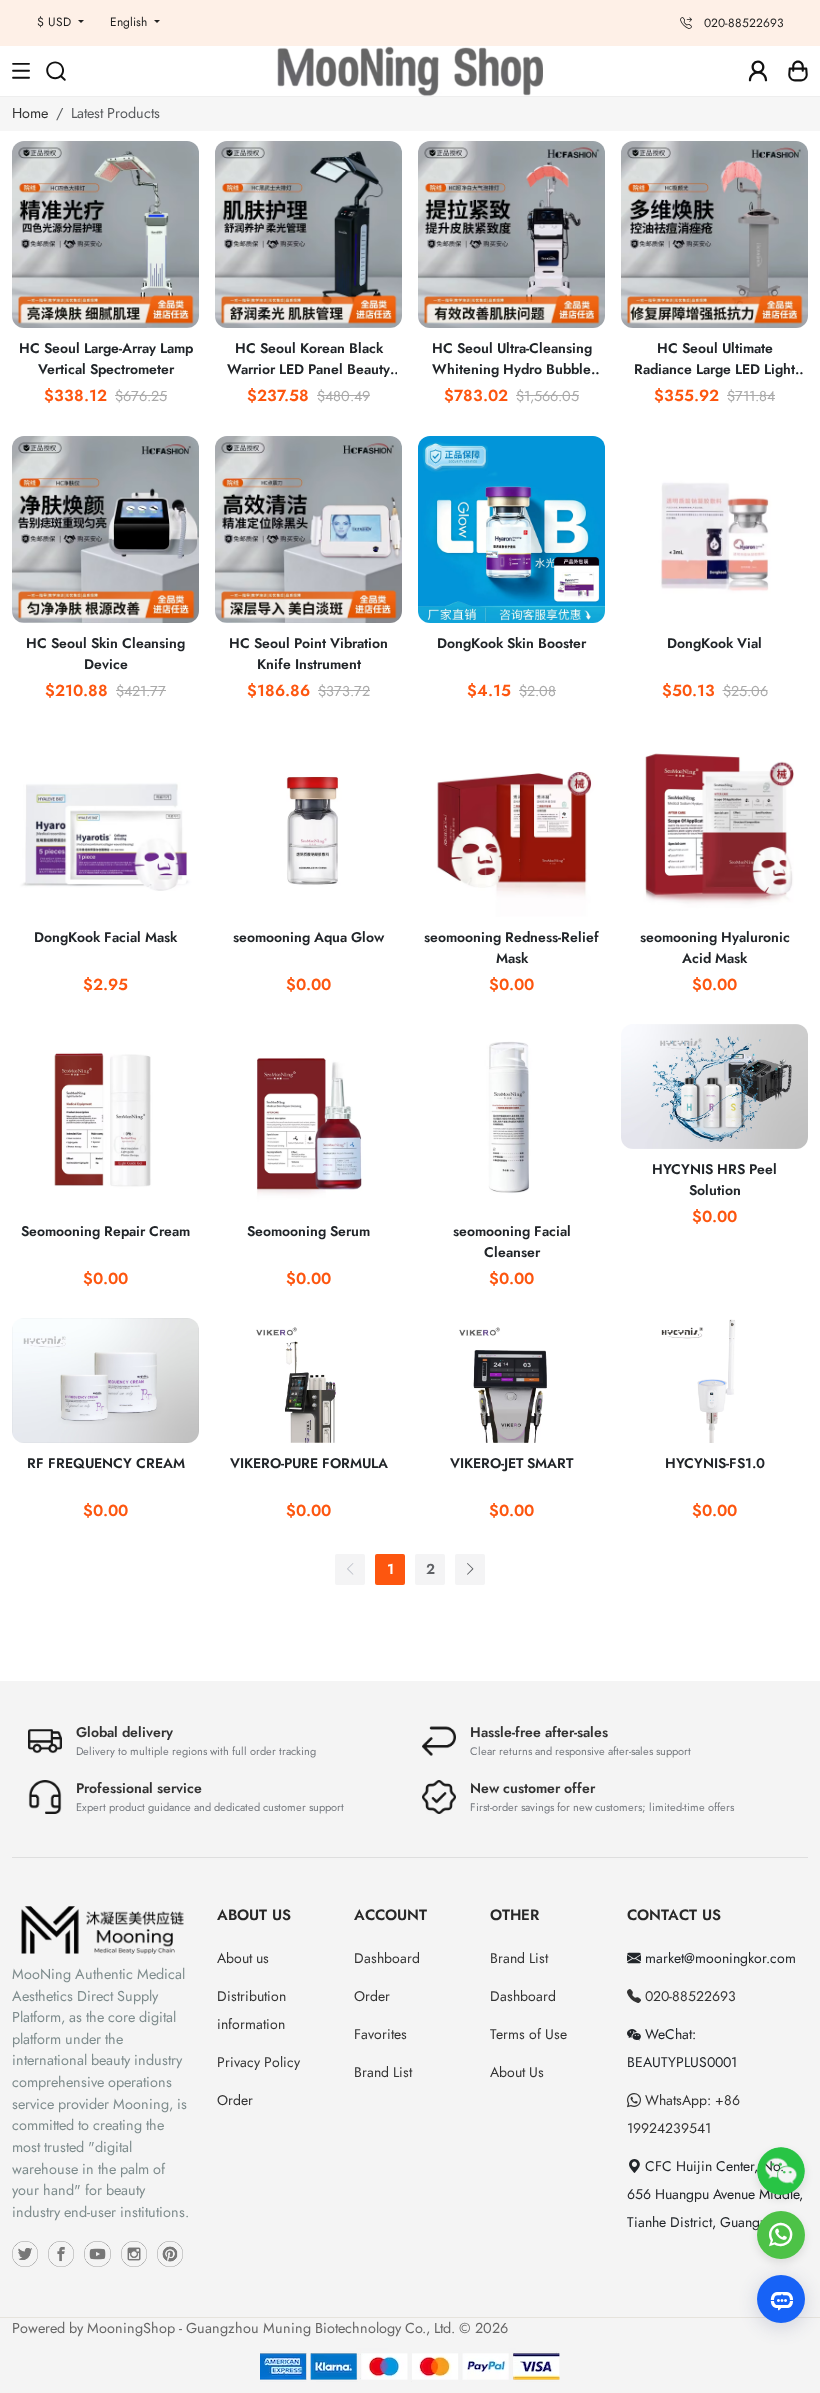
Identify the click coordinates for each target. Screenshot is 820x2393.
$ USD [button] (56, 22)
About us (243, 1958)
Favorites (380, 2034)
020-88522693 (688, 1996)
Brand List (383, 2072)
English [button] (130, 22)
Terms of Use (528, 2034)
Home (30, 113)
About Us (517, 2072)
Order (235, 2100)
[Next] (470, 1569)
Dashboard (387, 1958)
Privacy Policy (258, 2062)
